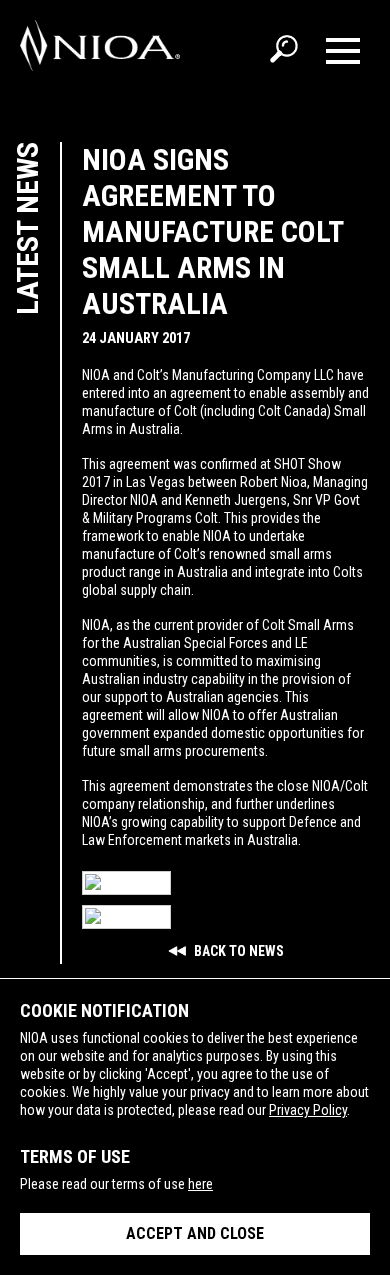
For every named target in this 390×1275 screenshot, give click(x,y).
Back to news (237, 951)
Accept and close (195, 1233)
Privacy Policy (308, 1110)
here (200, 1184)
